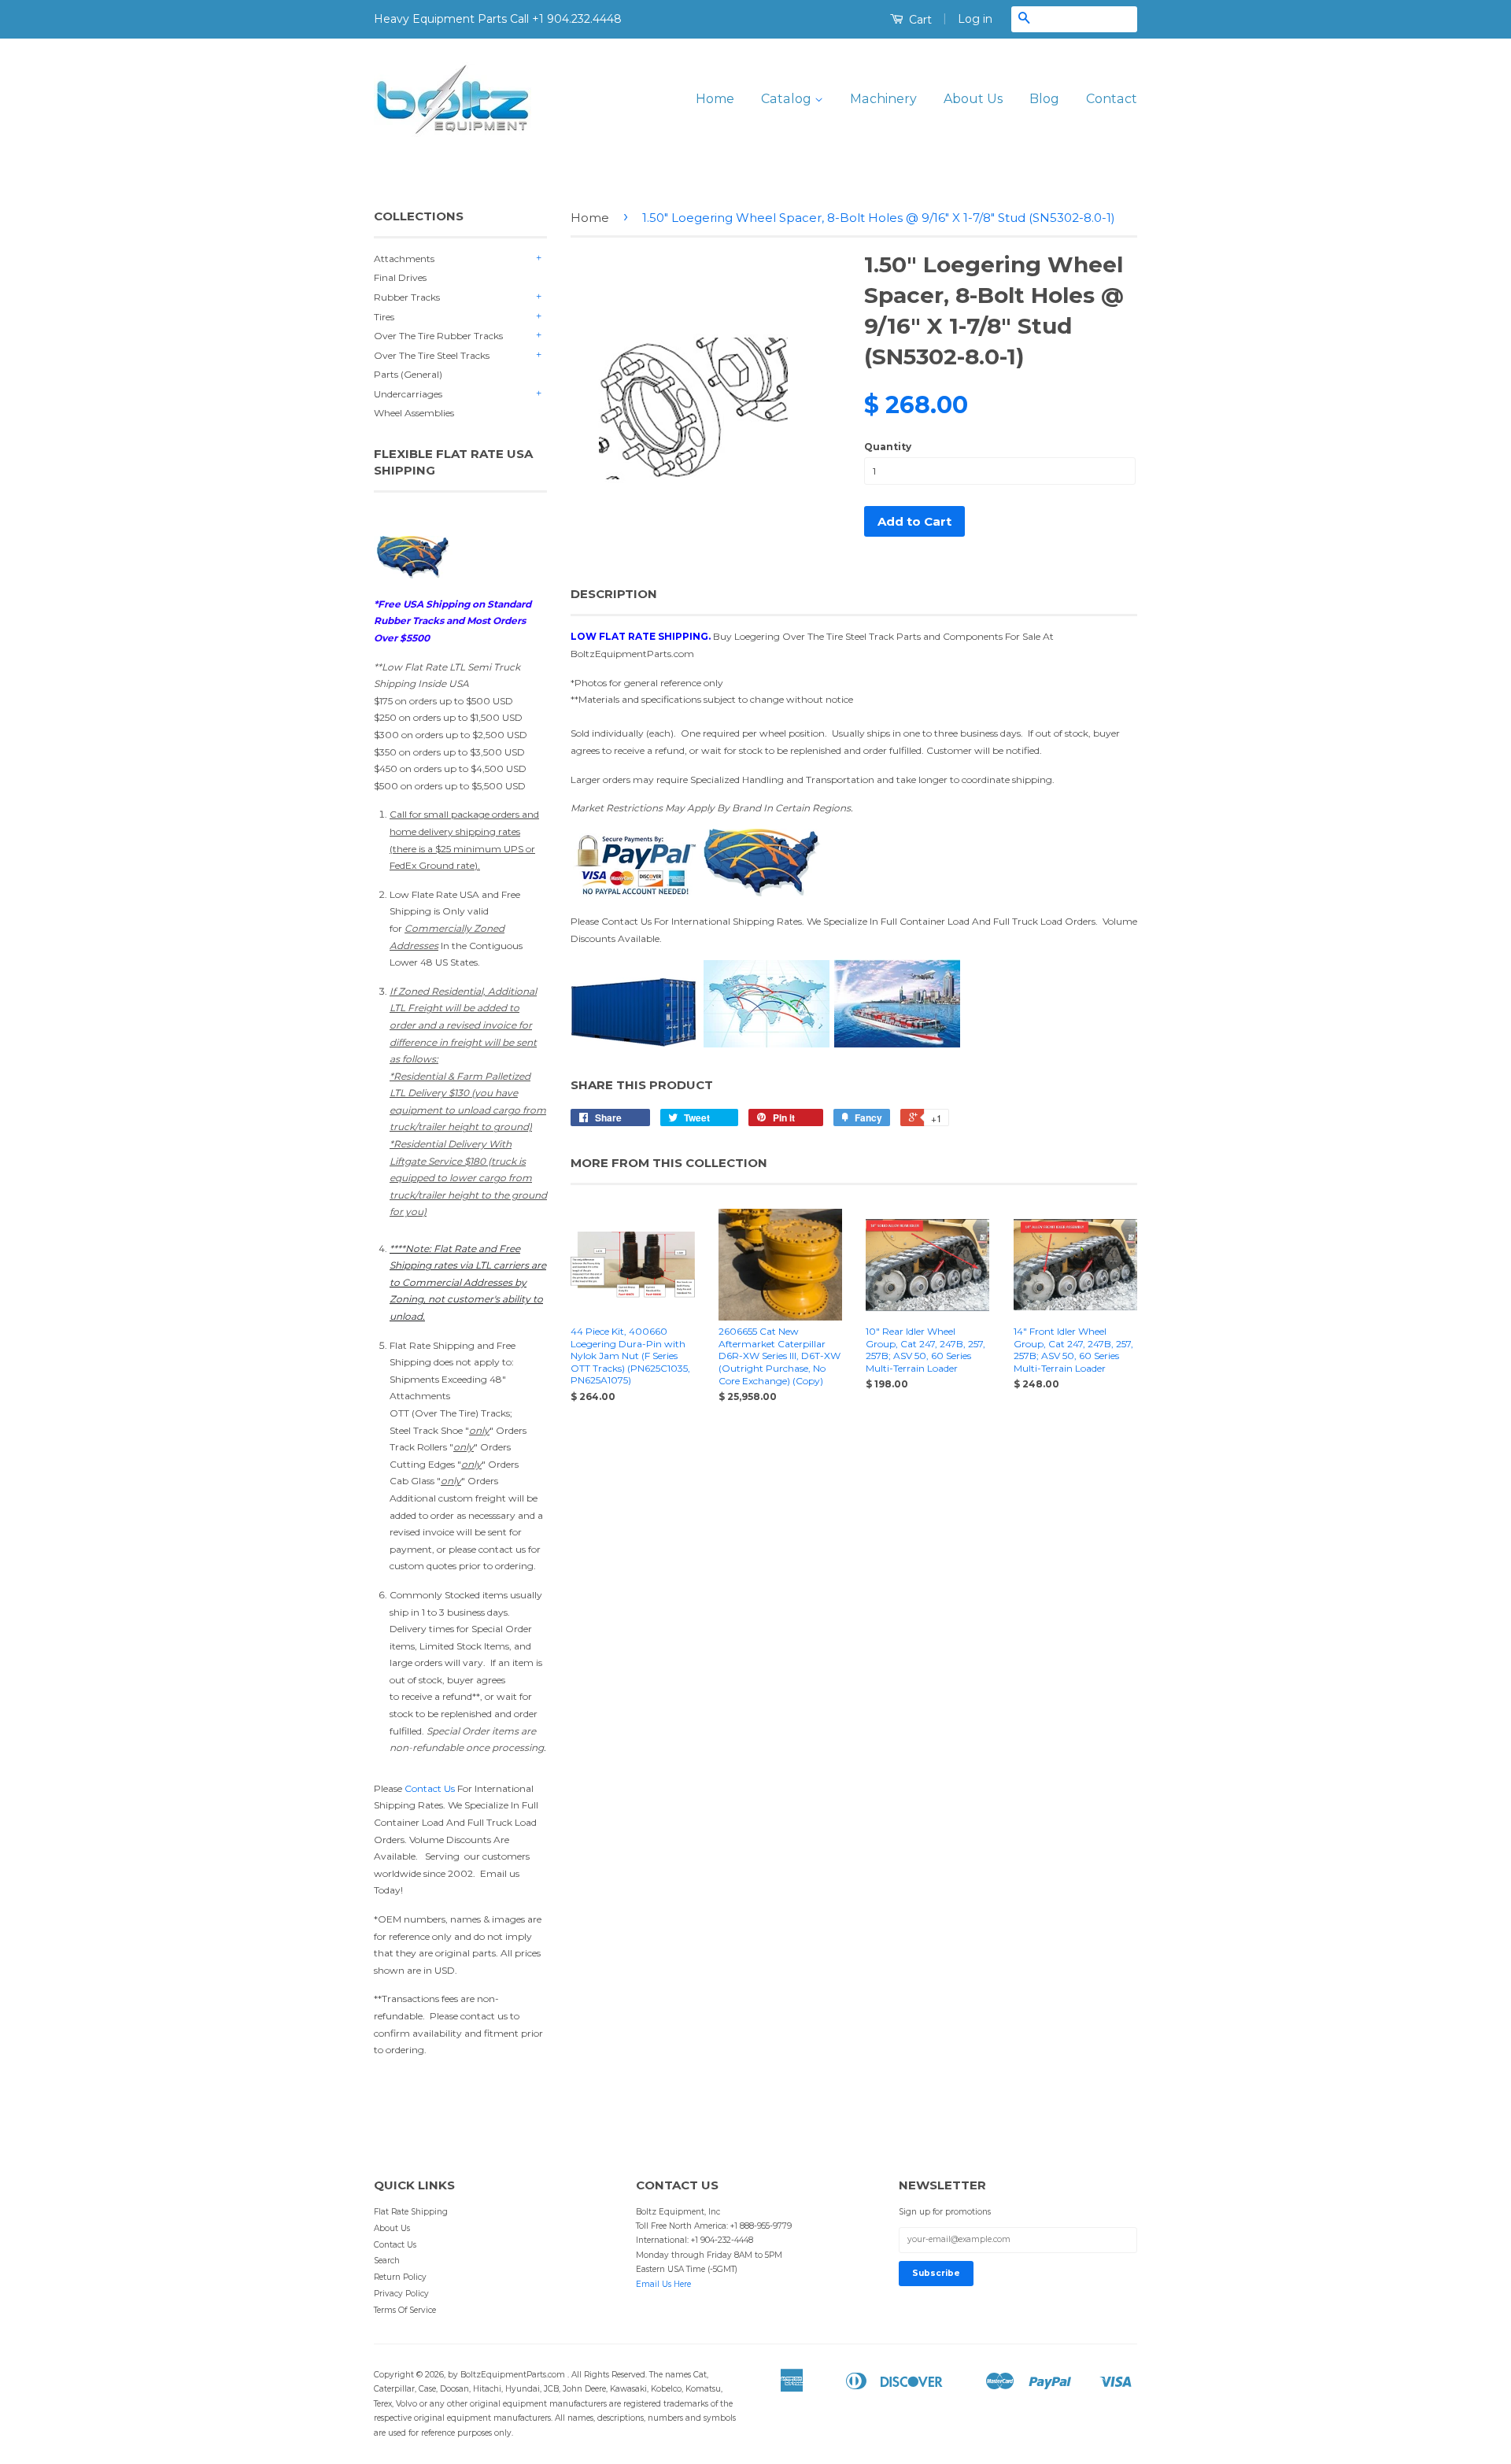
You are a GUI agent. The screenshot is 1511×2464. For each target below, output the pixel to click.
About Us (973, 99)
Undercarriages (408, 394)
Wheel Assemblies (414, 413)
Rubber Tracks (407, 297)
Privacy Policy (401, 2294)
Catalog (788, 99)
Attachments (404, 259)
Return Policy (400, 2277)
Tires (384, 317)
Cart (919, 20)
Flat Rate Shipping (411, 2212)
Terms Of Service (405, 2310)
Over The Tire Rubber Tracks (438, 336)
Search (387, 2261)
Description (614, 594)
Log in (975, 19)
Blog (1044, 99)
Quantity (888, 447)
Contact (1112, 99)
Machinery (883, 99)
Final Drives (400, 277)
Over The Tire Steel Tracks (432, 355)
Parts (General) (408, 374)
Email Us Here (663, 2284)
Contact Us (430, 1788)
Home (715, 99)
